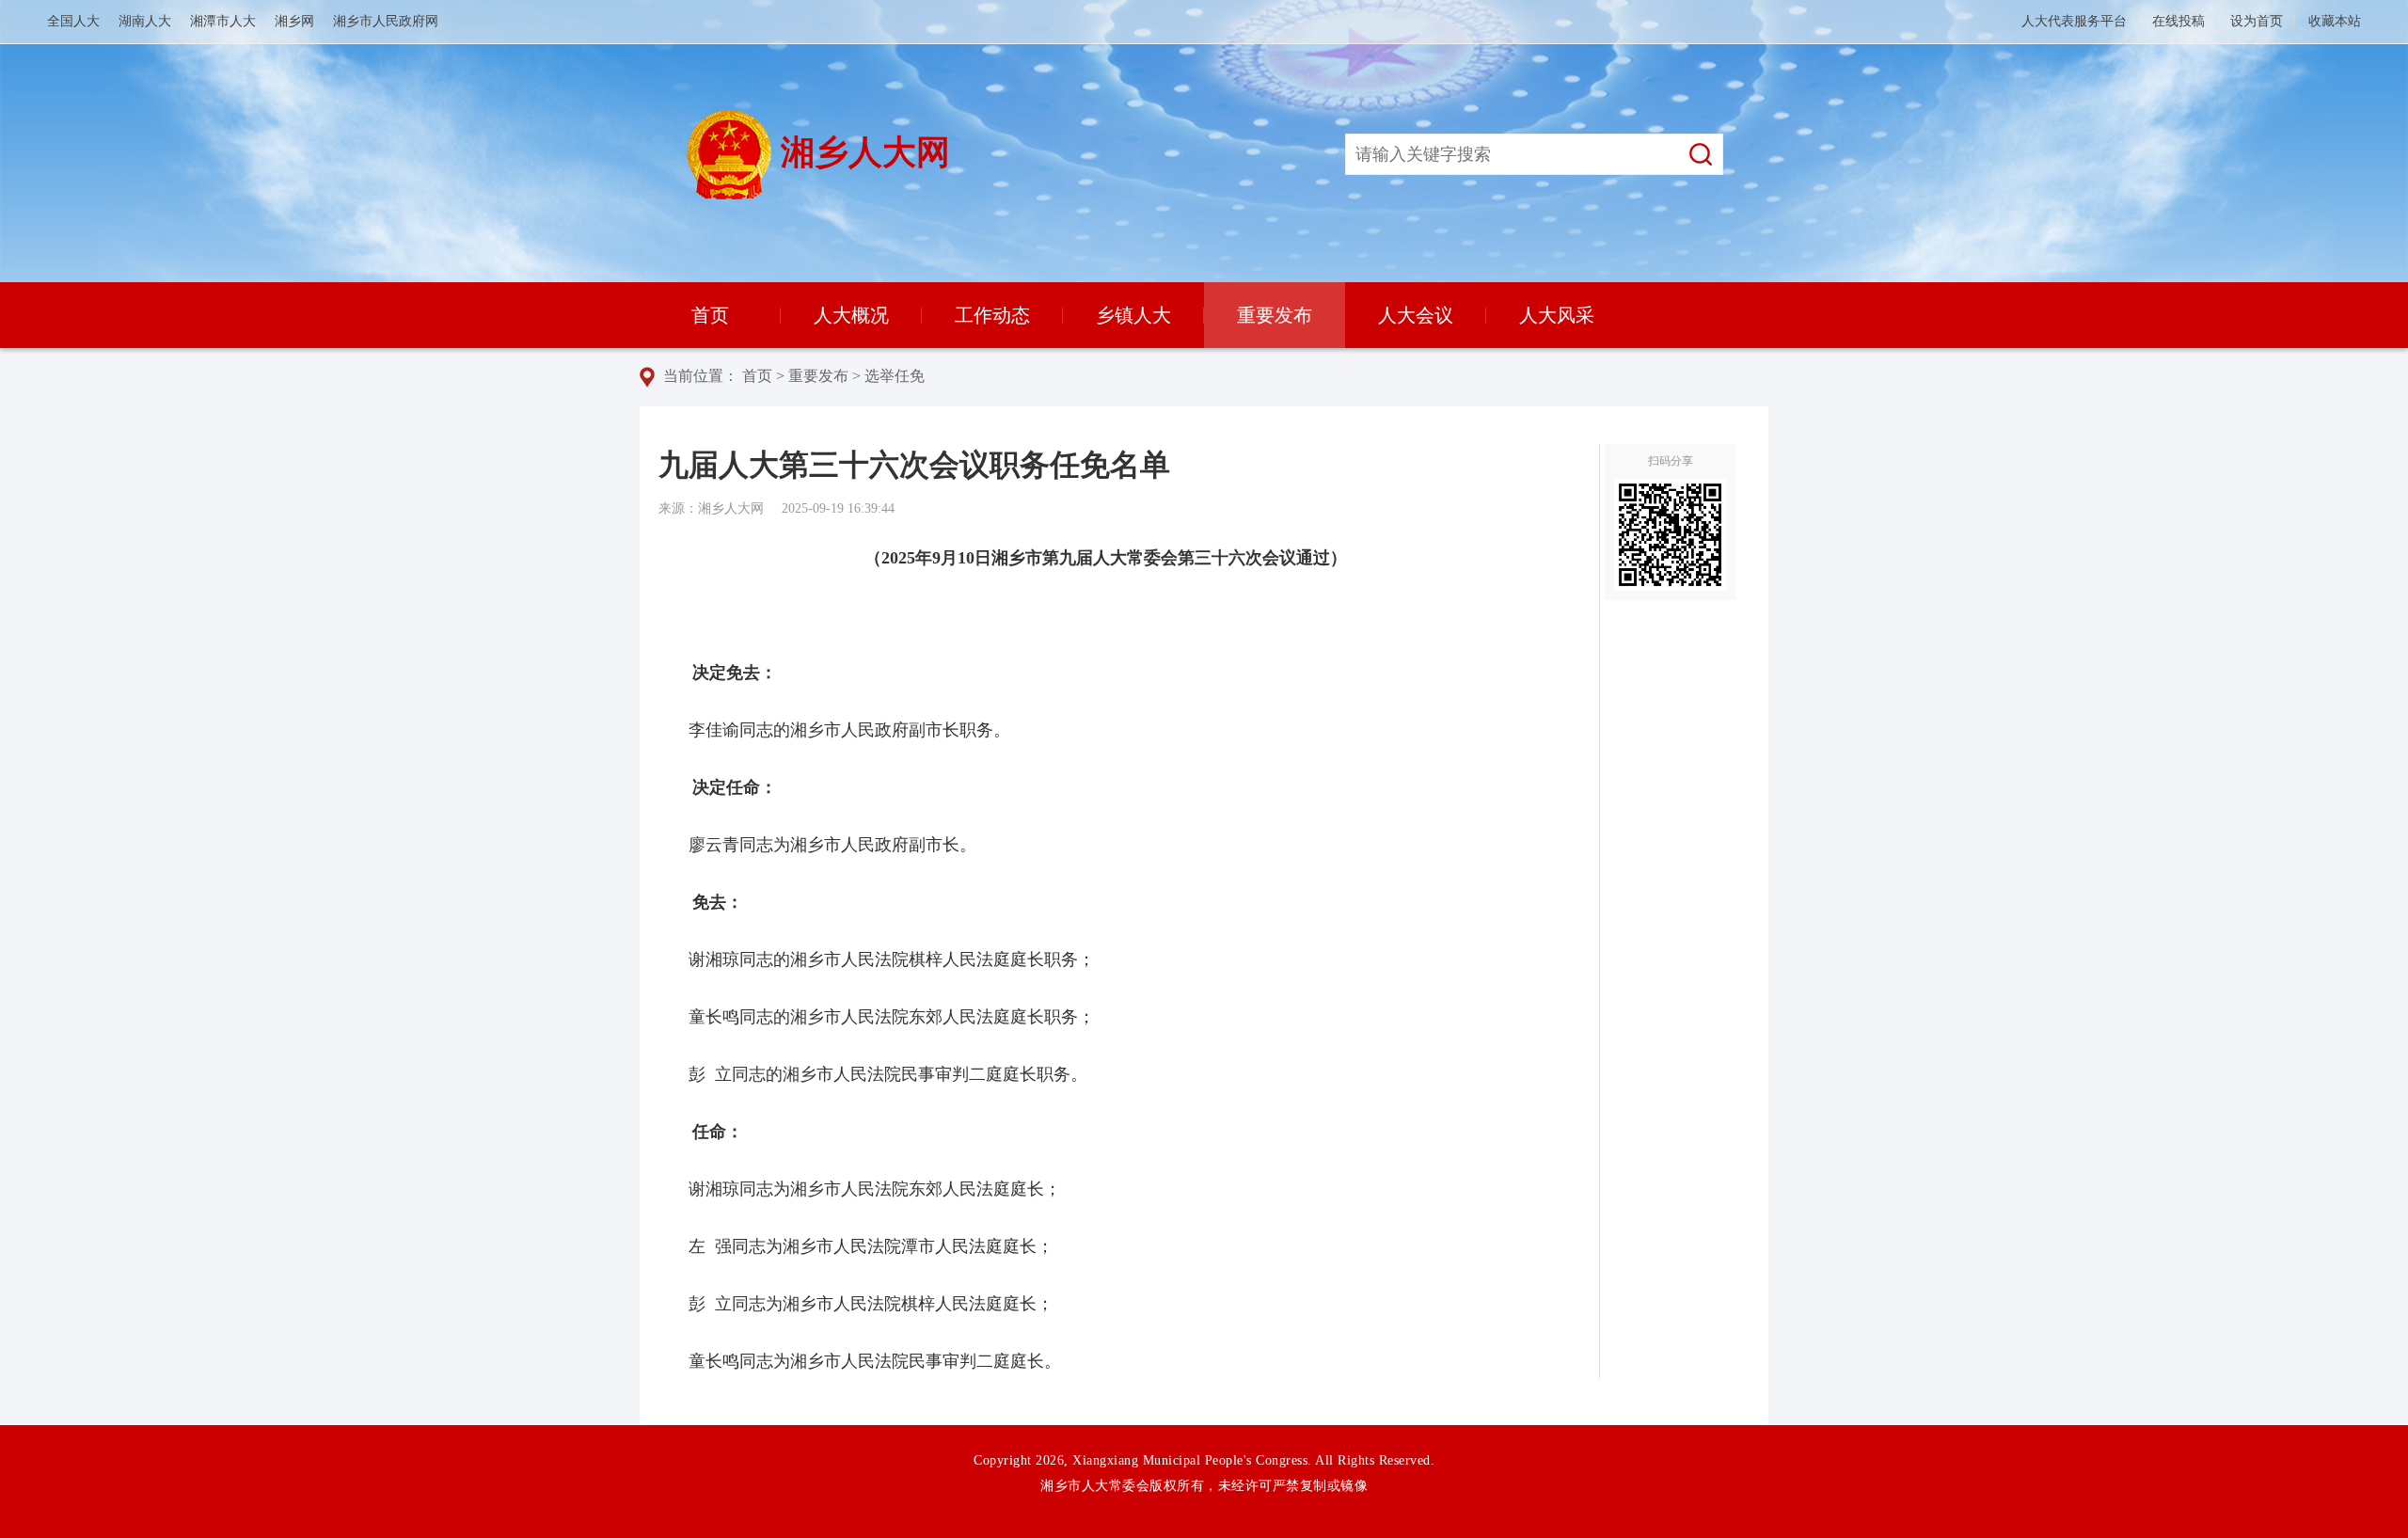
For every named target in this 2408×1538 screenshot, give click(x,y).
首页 (710, 315)
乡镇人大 (1133, 315)
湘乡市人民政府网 (386, 21)
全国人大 (73, 21)
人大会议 (1416, 315)
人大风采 (1557, 315)
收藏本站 (2335, 21)
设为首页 (2257, 21)
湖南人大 (145, 21)
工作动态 (992, 315)
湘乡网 (294, 21)
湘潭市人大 (223, 21)
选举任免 (895, 376)
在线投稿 (2178, 21)
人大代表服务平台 (2074, 21)
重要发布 (1275, 315)
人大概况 (851, 315)
